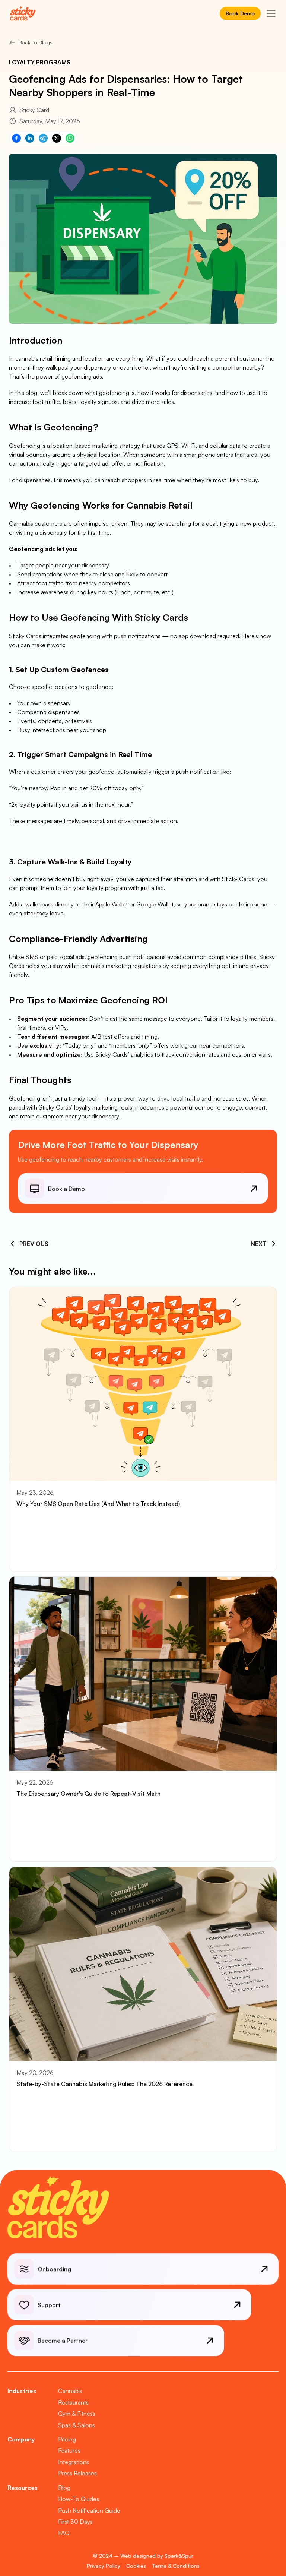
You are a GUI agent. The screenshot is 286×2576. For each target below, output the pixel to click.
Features (69, 2450)
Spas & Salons (77, 2425)
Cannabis (70, 2391)
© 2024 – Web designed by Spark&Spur (143, 2556)
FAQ (64, 2533)
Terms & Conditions (176, 2566)
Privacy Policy (104, 2566)
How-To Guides (79, 2499)
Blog (64, 2488)
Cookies (136, 2566)
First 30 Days (75, 2522)
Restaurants (73, 2402)
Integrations (74, 2462)
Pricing (67, 2439)
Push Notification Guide (89, 2510)
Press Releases (77, 2473)
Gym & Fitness (77, 2414)
